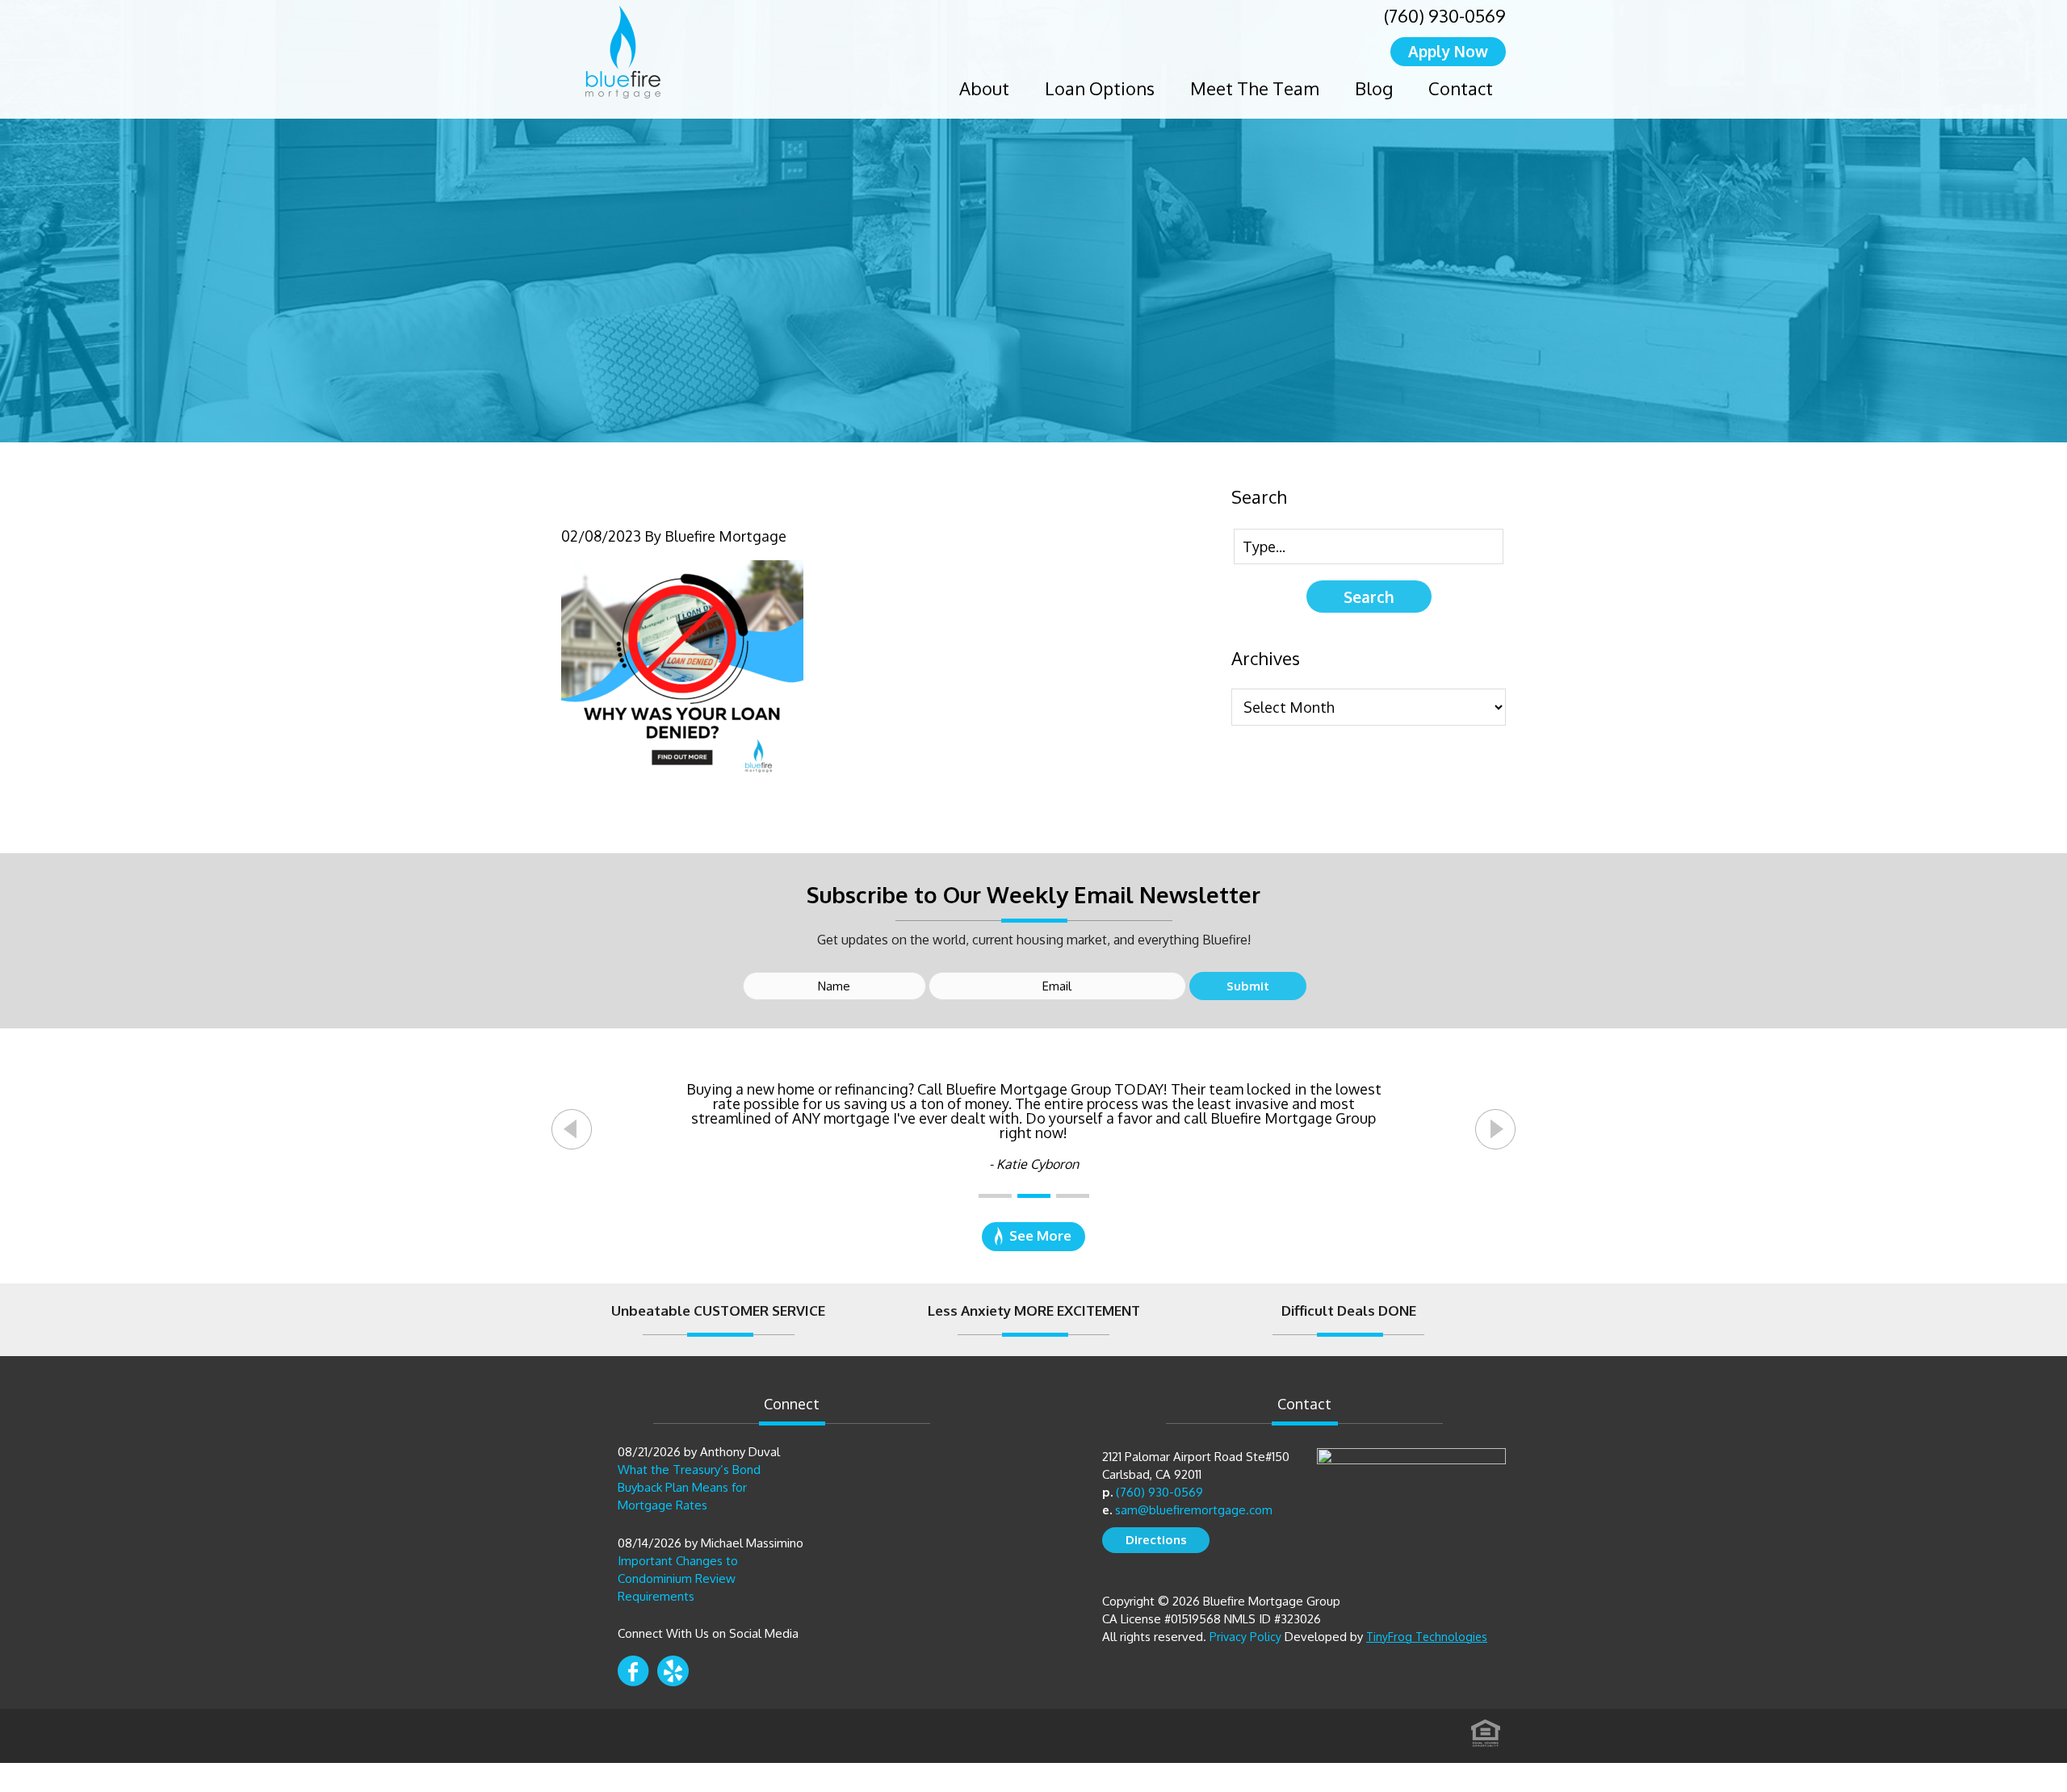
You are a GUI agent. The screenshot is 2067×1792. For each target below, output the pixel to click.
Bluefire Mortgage (623, 52)
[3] (1073, 1196)
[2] (1034, 1196)
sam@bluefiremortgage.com (1194, 1510)
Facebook (633, 1671)
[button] (572, 1129)
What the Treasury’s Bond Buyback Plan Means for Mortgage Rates (689, 1487)
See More (1040, 1235)
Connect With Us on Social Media (708, 1633)
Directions (1156, 1540)
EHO (1486, 1728)
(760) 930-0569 (1445, 15)
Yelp (673, 1671)
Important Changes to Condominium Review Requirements (678, 1578)
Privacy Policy (1245, 1637)
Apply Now (1448, 51)
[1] (995, 1196)
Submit (1248, 986)
